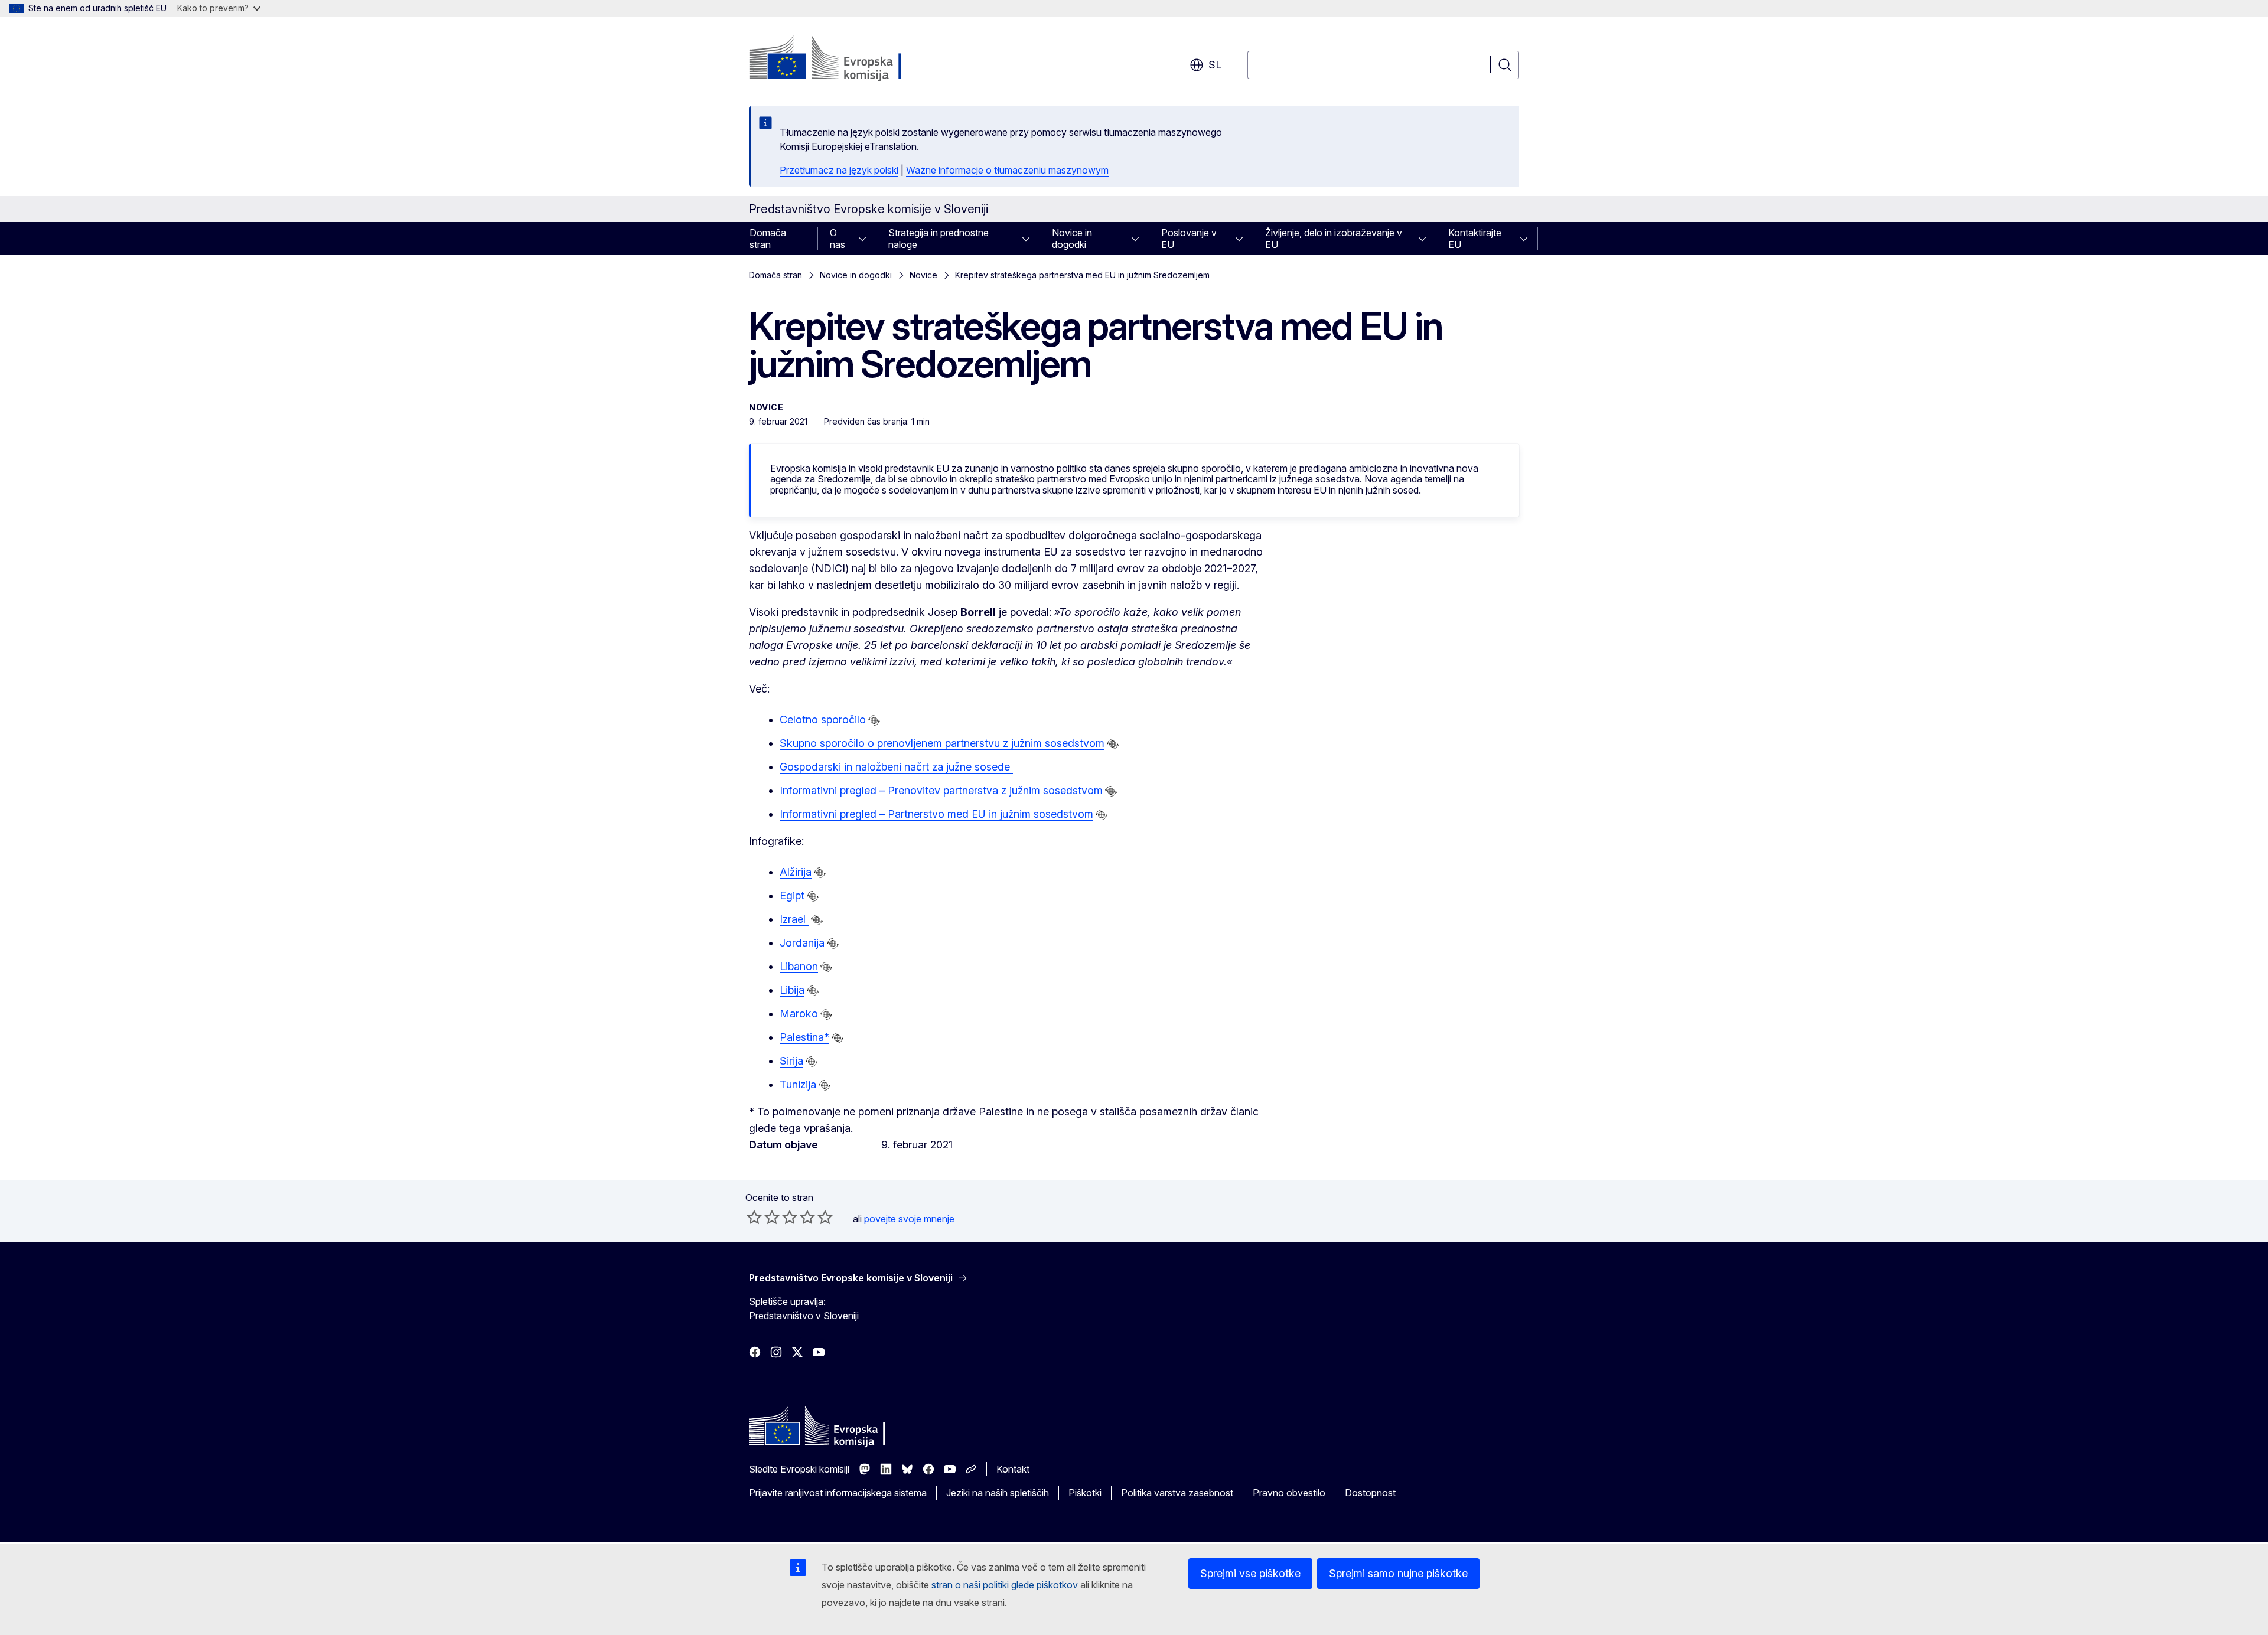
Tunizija (798, 1084)
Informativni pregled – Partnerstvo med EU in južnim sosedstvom (936, 814)
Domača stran (768, 239)
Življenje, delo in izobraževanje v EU (1334, 239)
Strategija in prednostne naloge (939, 239)
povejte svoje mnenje (909, 1219)
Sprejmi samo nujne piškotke (1398, 1573)
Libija (792, 990)
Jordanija (802, 943)
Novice (923, 275)
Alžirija (796, 872)
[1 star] (754, 1217)
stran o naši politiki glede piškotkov (1005, 1585)
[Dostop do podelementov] (866, 239)
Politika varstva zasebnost (1177, 1493)
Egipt (792, 895)
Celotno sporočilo (823, 719)
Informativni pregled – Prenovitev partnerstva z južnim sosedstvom (941, 790)
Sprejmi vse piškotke (1250, 1573)
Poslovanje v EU (1189, 239)
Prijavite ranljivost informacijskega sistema (838, 1493)
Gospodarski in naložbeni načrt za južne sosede (896, 767)
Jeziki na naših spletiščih (998, 1493)
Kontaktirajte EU (1475, 239)
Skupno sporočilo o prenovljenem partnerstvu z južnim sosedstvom (942, 743)
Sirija (791, 1061)
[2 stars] (763, 1217)
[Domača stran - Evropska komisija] (844, 59)
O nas (838, 239)
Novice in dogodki (1072, 239)
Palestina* (804, 1037)
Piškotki (1085, 1493)
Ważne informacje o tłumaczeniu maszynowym (1007, 170)
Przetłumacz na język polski (839, 170)
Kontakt (1013, 1469)
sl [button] (1215, 65)
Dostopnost (1370, 1493)
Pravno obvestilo (1289, 1493)
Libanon (799, 966)
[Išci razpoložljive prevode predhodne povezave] (874, 720)
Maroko (799, 1014)
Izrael (794, 919)
